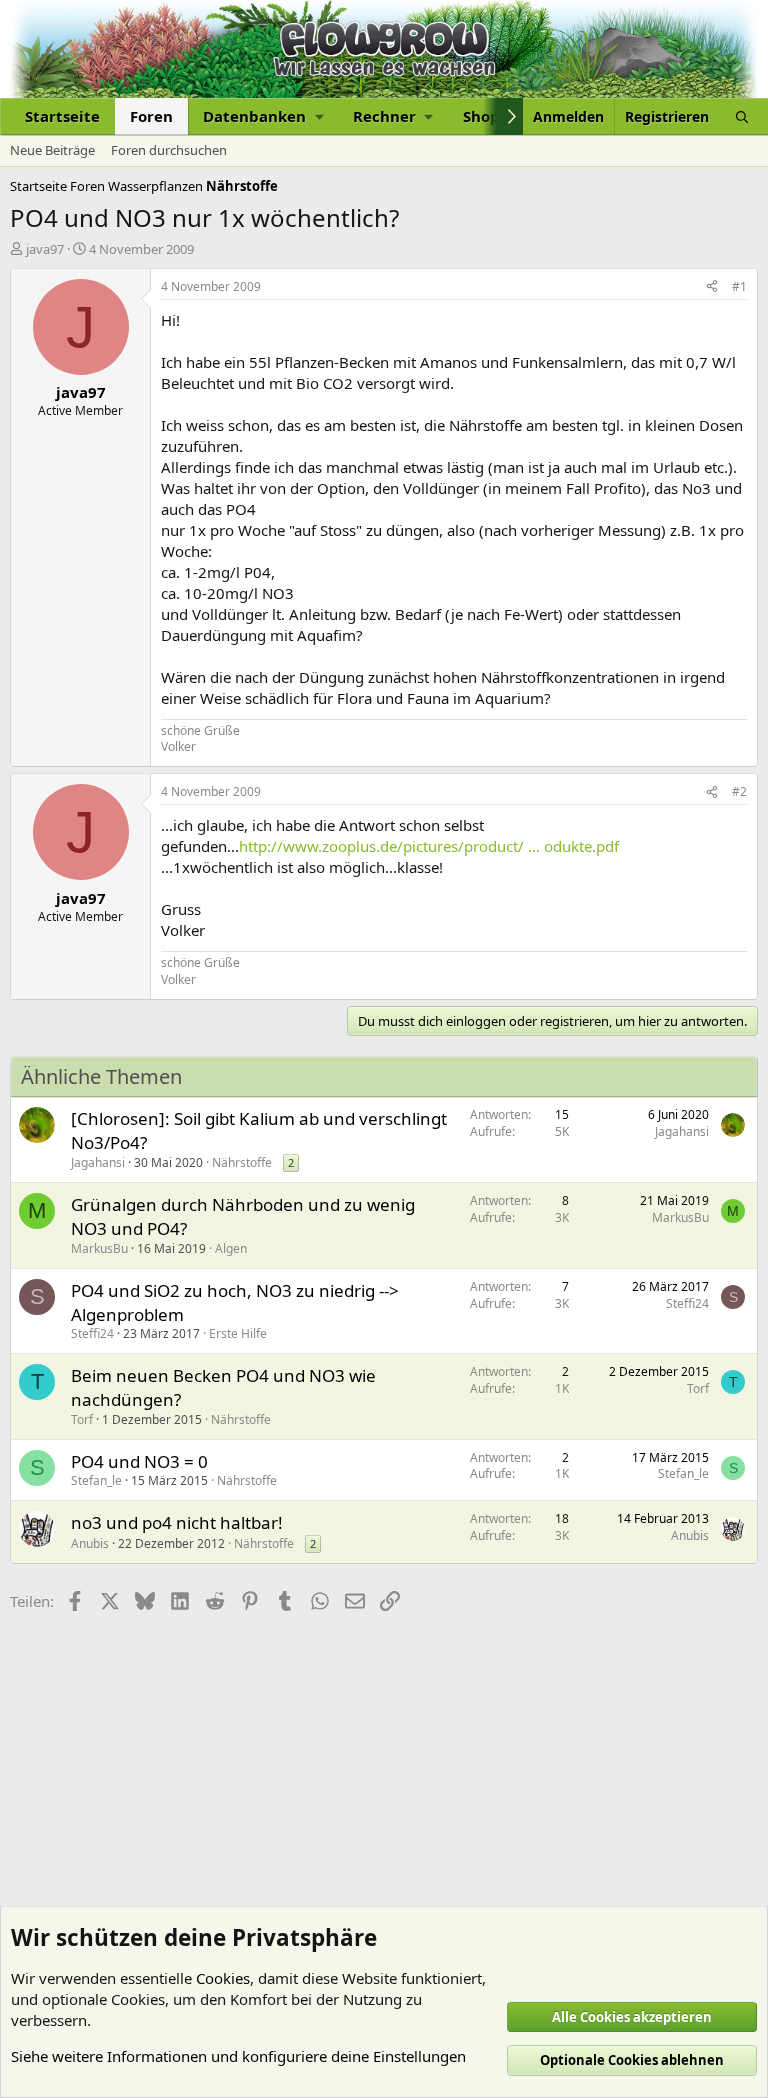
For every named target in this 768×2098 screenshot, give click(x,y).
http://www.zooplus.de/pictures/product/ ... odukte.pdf (429, 846)
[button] (263, 116)
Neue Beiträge (52, 150)
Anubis (90, 1543)
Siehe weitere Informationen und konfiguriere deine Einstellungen (238, 2056)
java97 (45, 249)
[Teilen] (712, 287)
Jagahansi (98, 1162)
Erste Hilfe (238, 1333)
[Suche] (742, 116)
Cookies (223, 1978)
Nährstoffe (242, 1162)
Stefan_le (96, 1480)
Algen (231, 1248)
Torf (82, 1419)
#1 (739, 286)
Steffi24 (92, 1333)
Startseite (62, 116)
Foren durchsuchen (169, 150)
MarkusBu (99, 1248)
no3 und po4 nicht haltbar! (177, 1522)
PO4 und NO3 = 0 (139, 1461)
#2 (739, 791)
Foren (151, 116)
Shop (481, 116)
